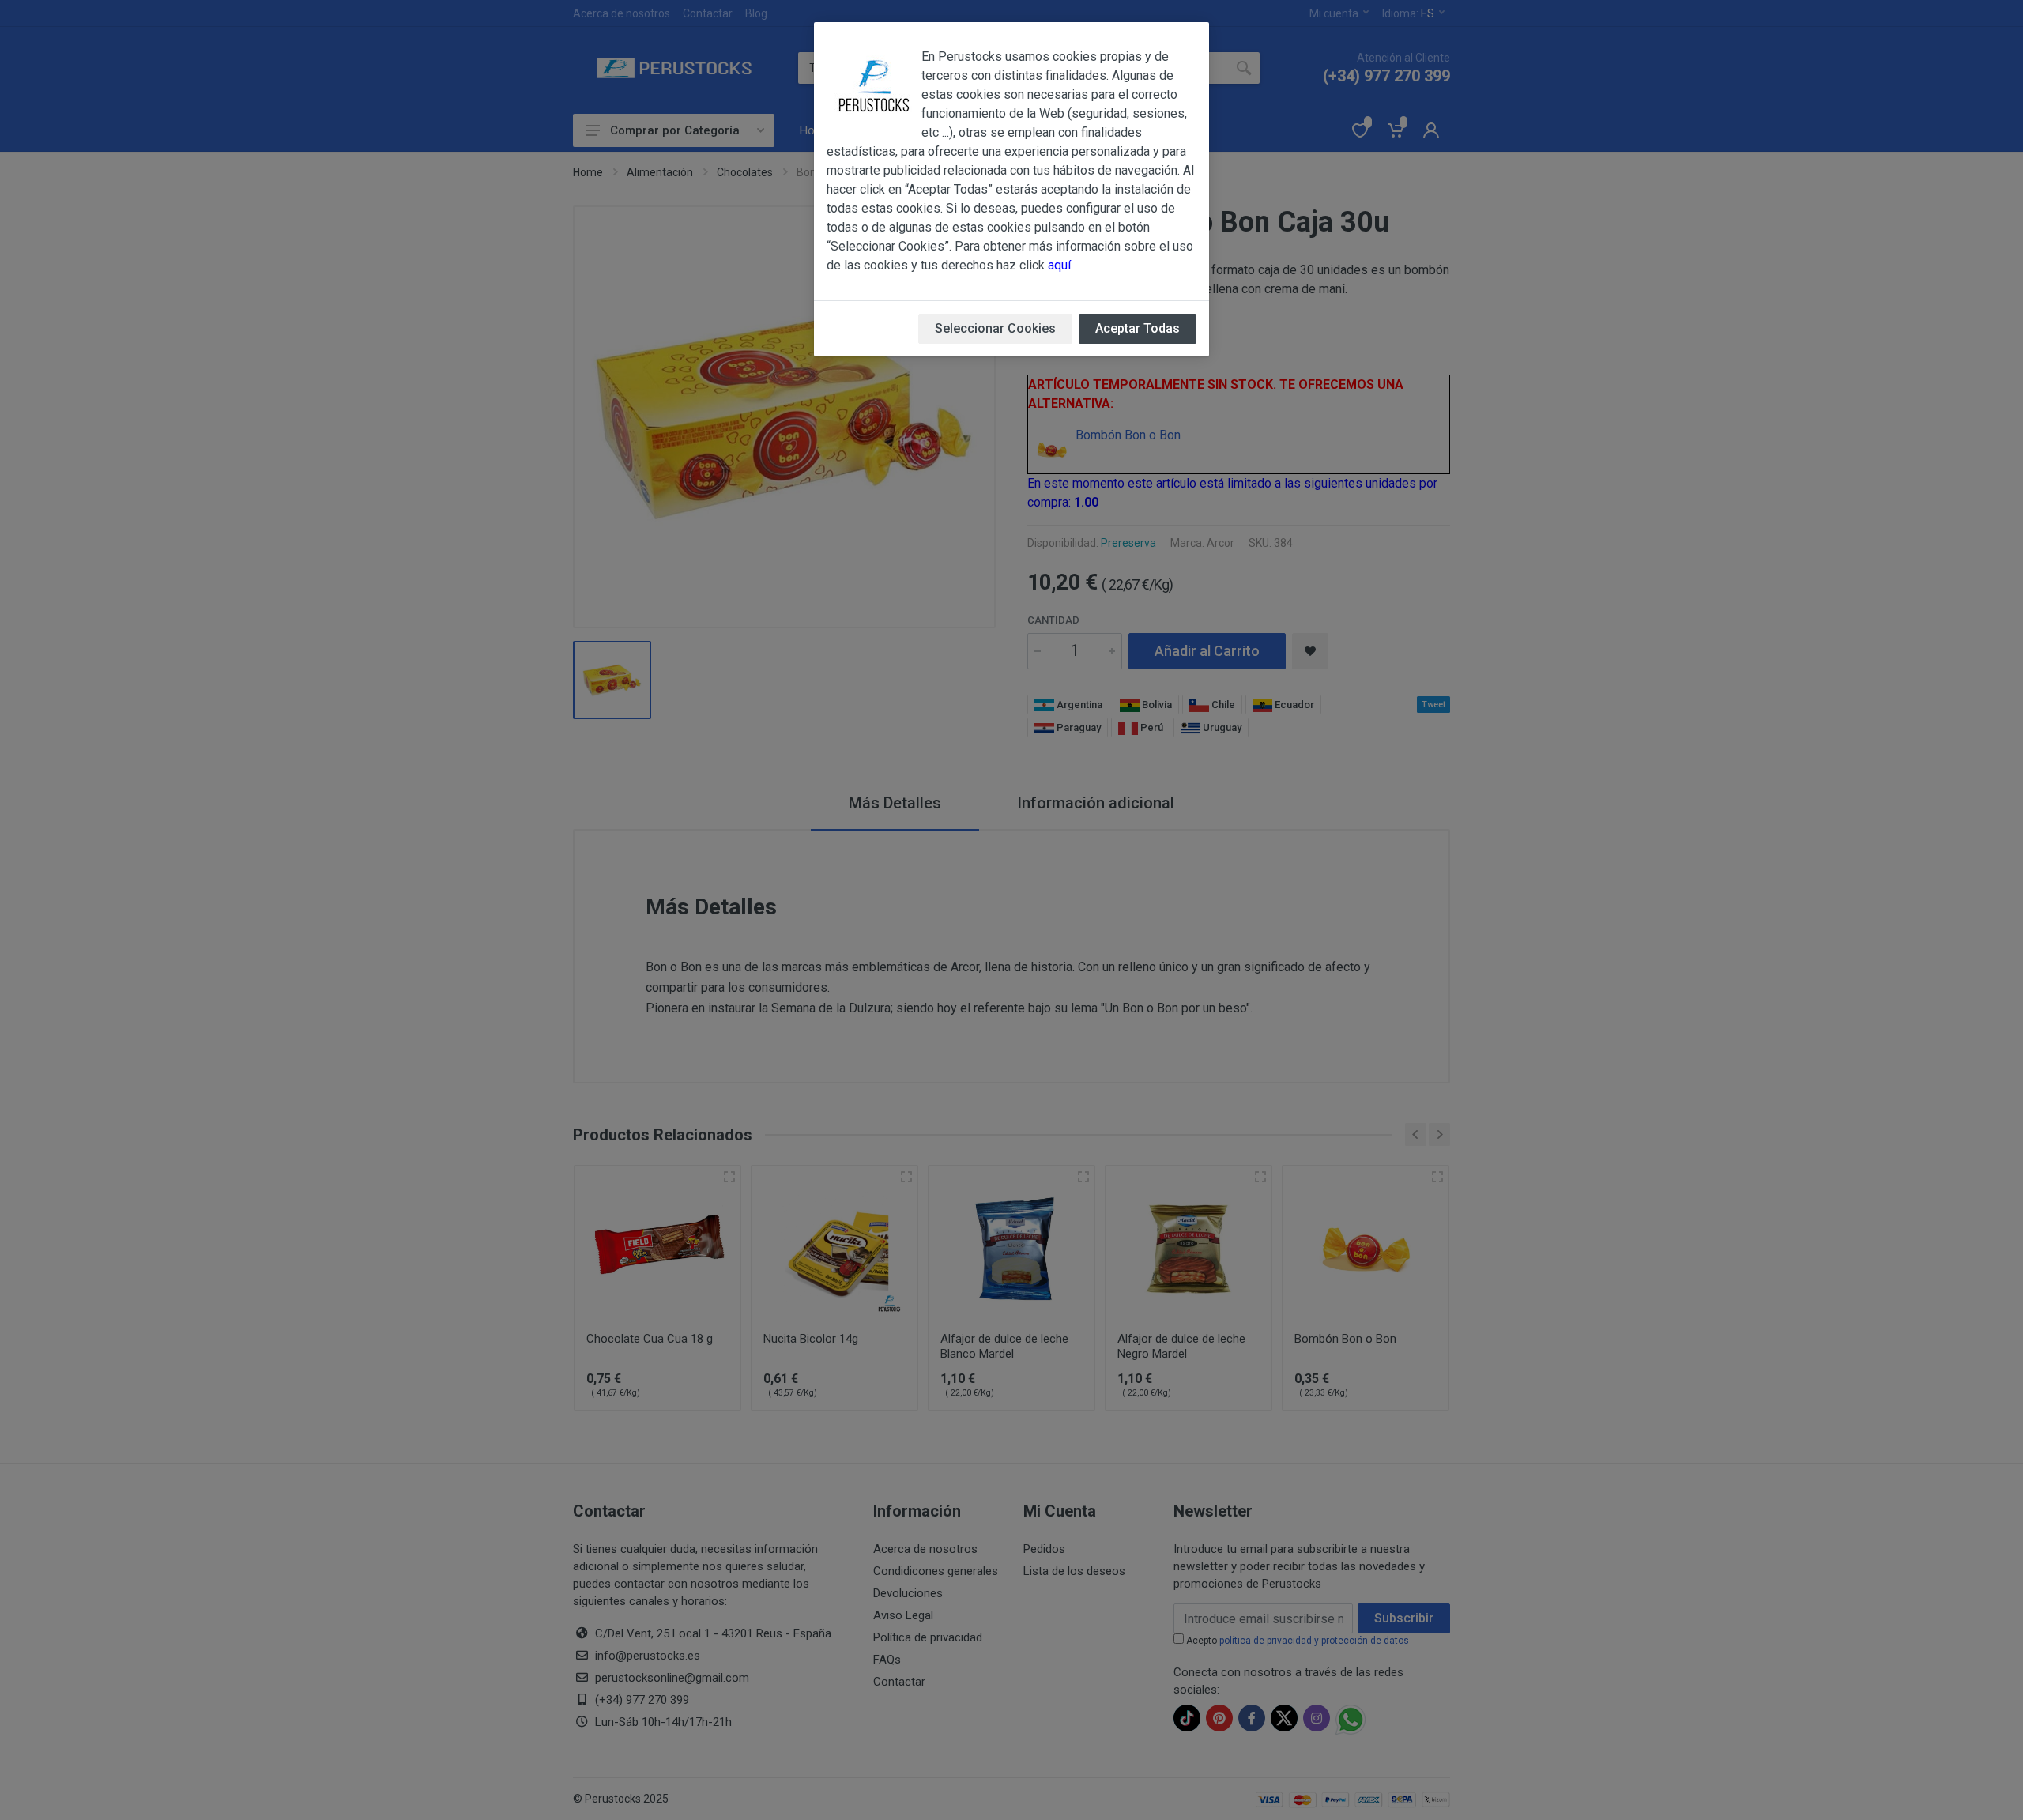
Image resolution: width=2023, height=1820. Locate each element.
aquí (1059, 265)
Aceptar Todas (1138, 328)
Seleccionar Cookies (995, 328)
